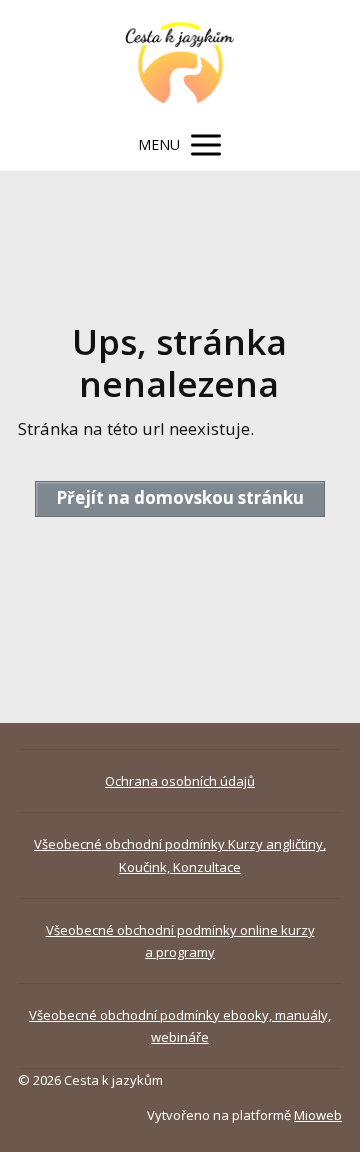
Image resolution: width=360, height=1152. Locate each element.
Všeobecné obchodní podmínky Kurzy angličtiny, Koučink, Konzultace (180, 855)
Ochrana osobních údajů (180, 781)
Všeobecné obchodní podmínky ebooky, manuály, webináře (180, 1026)
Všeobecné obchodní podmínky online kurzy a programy (180, 941)
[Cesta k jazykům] (180, 59)
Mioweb (318, 1115)
